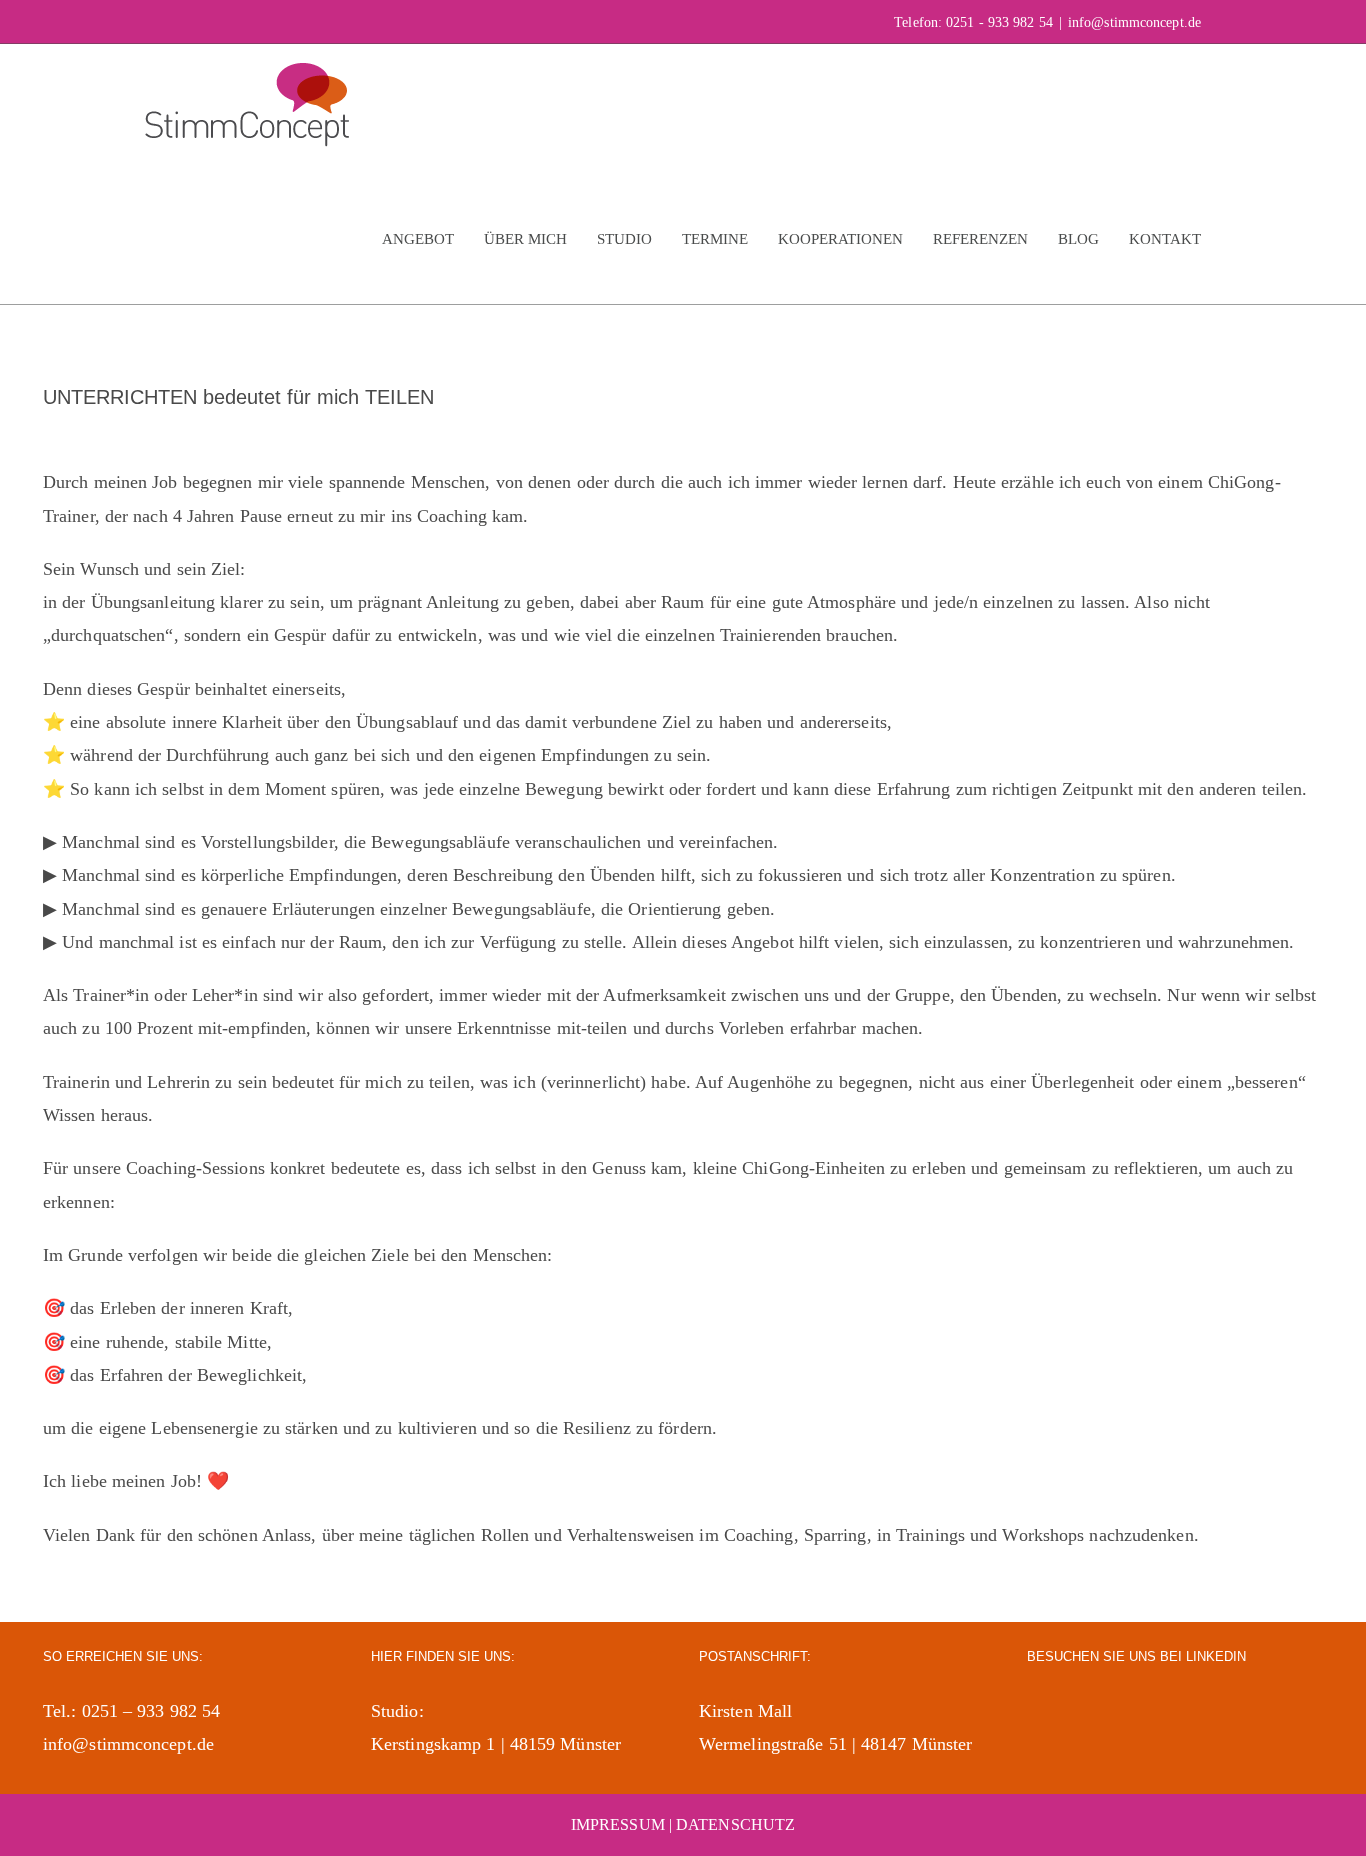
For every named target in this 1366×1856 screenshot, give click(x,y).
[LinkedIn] (1038, 1710)
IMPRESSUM (618, 1824)
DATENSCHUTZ (735, 1824)
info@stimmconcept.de (1134, 22)
